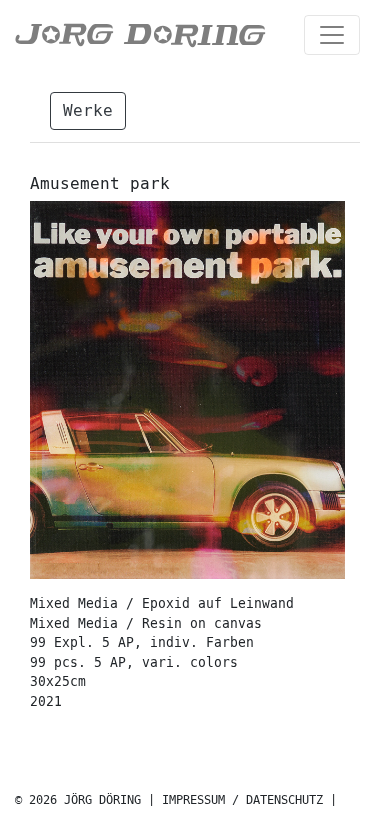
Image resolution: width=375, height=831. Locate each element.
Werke (88, 110)
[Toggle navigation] (332, 35)
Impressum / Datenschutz (242, 800)
